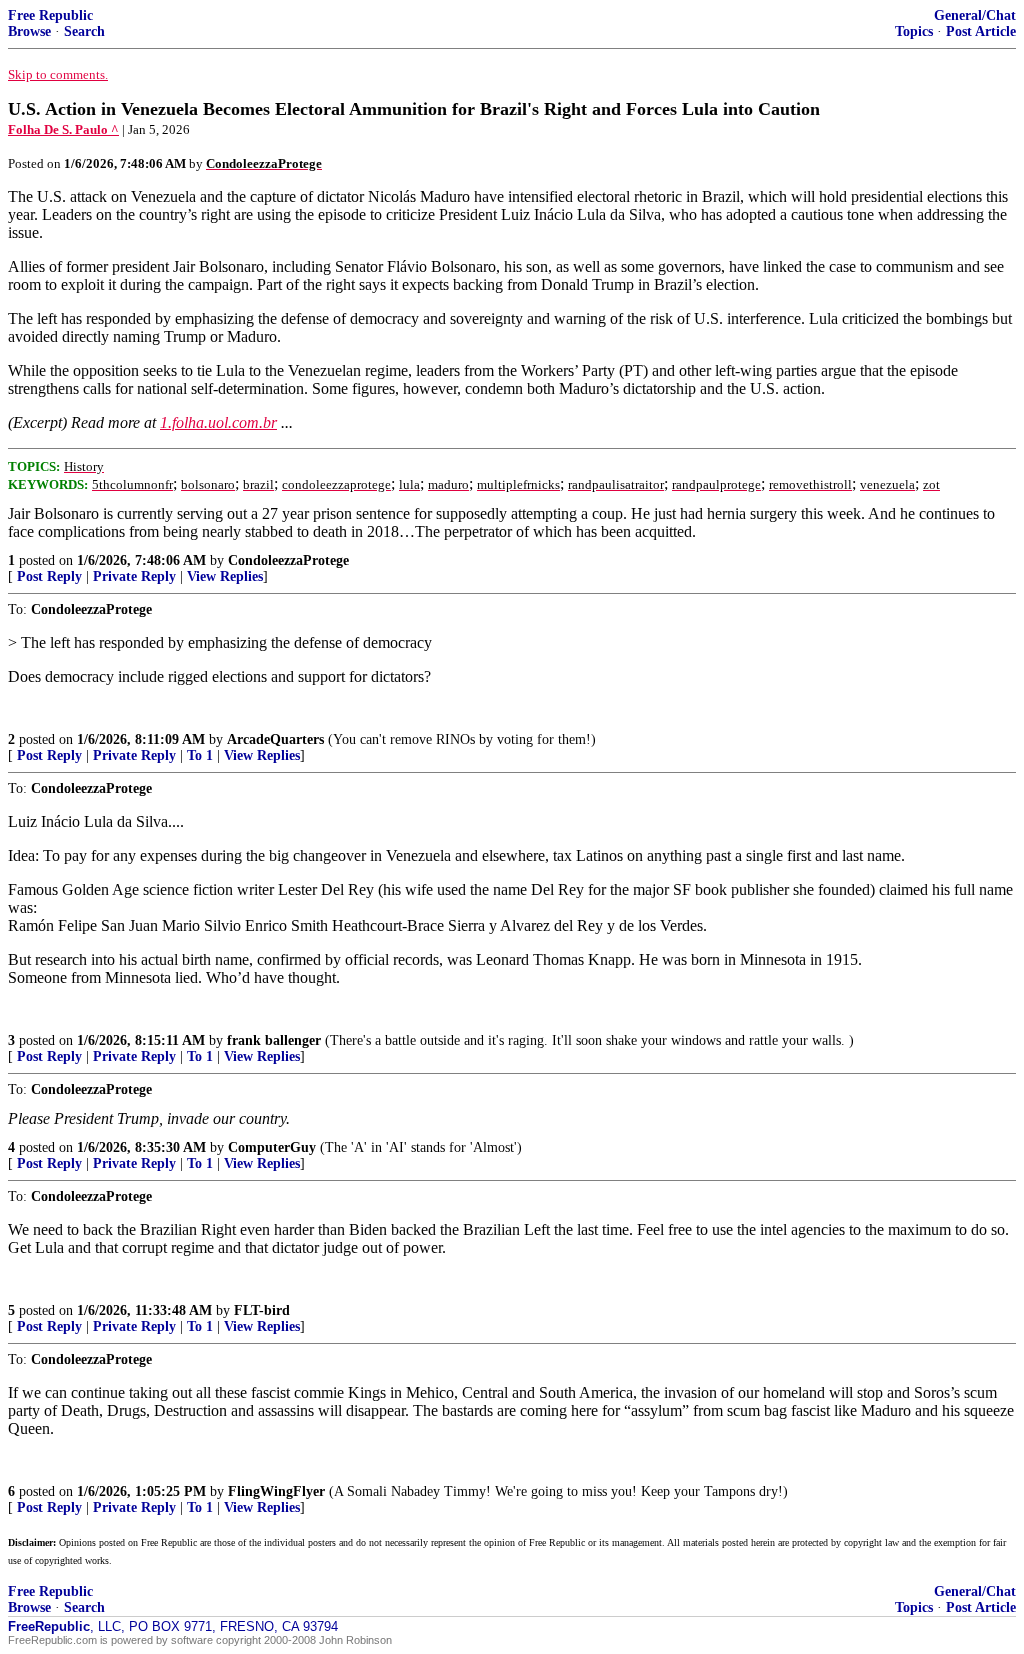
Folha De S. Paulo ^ (63, 129)
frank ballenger (274, 1040)
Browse (29, 31)
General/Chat (975, 15)
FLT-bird (262, 1310)
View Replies (225, 576)
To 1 (200, 755)
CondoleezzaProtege (288, 560)
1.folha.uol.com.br (218, 422)
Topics (914, 31)
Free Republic (50, 15)
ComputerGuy (272, 1147)
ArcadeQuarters (275, 739)
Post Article (981, 31)
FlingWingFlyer (276, 1491)
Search (84, 31)
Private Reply (134, 576)
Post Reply (49, 576)
